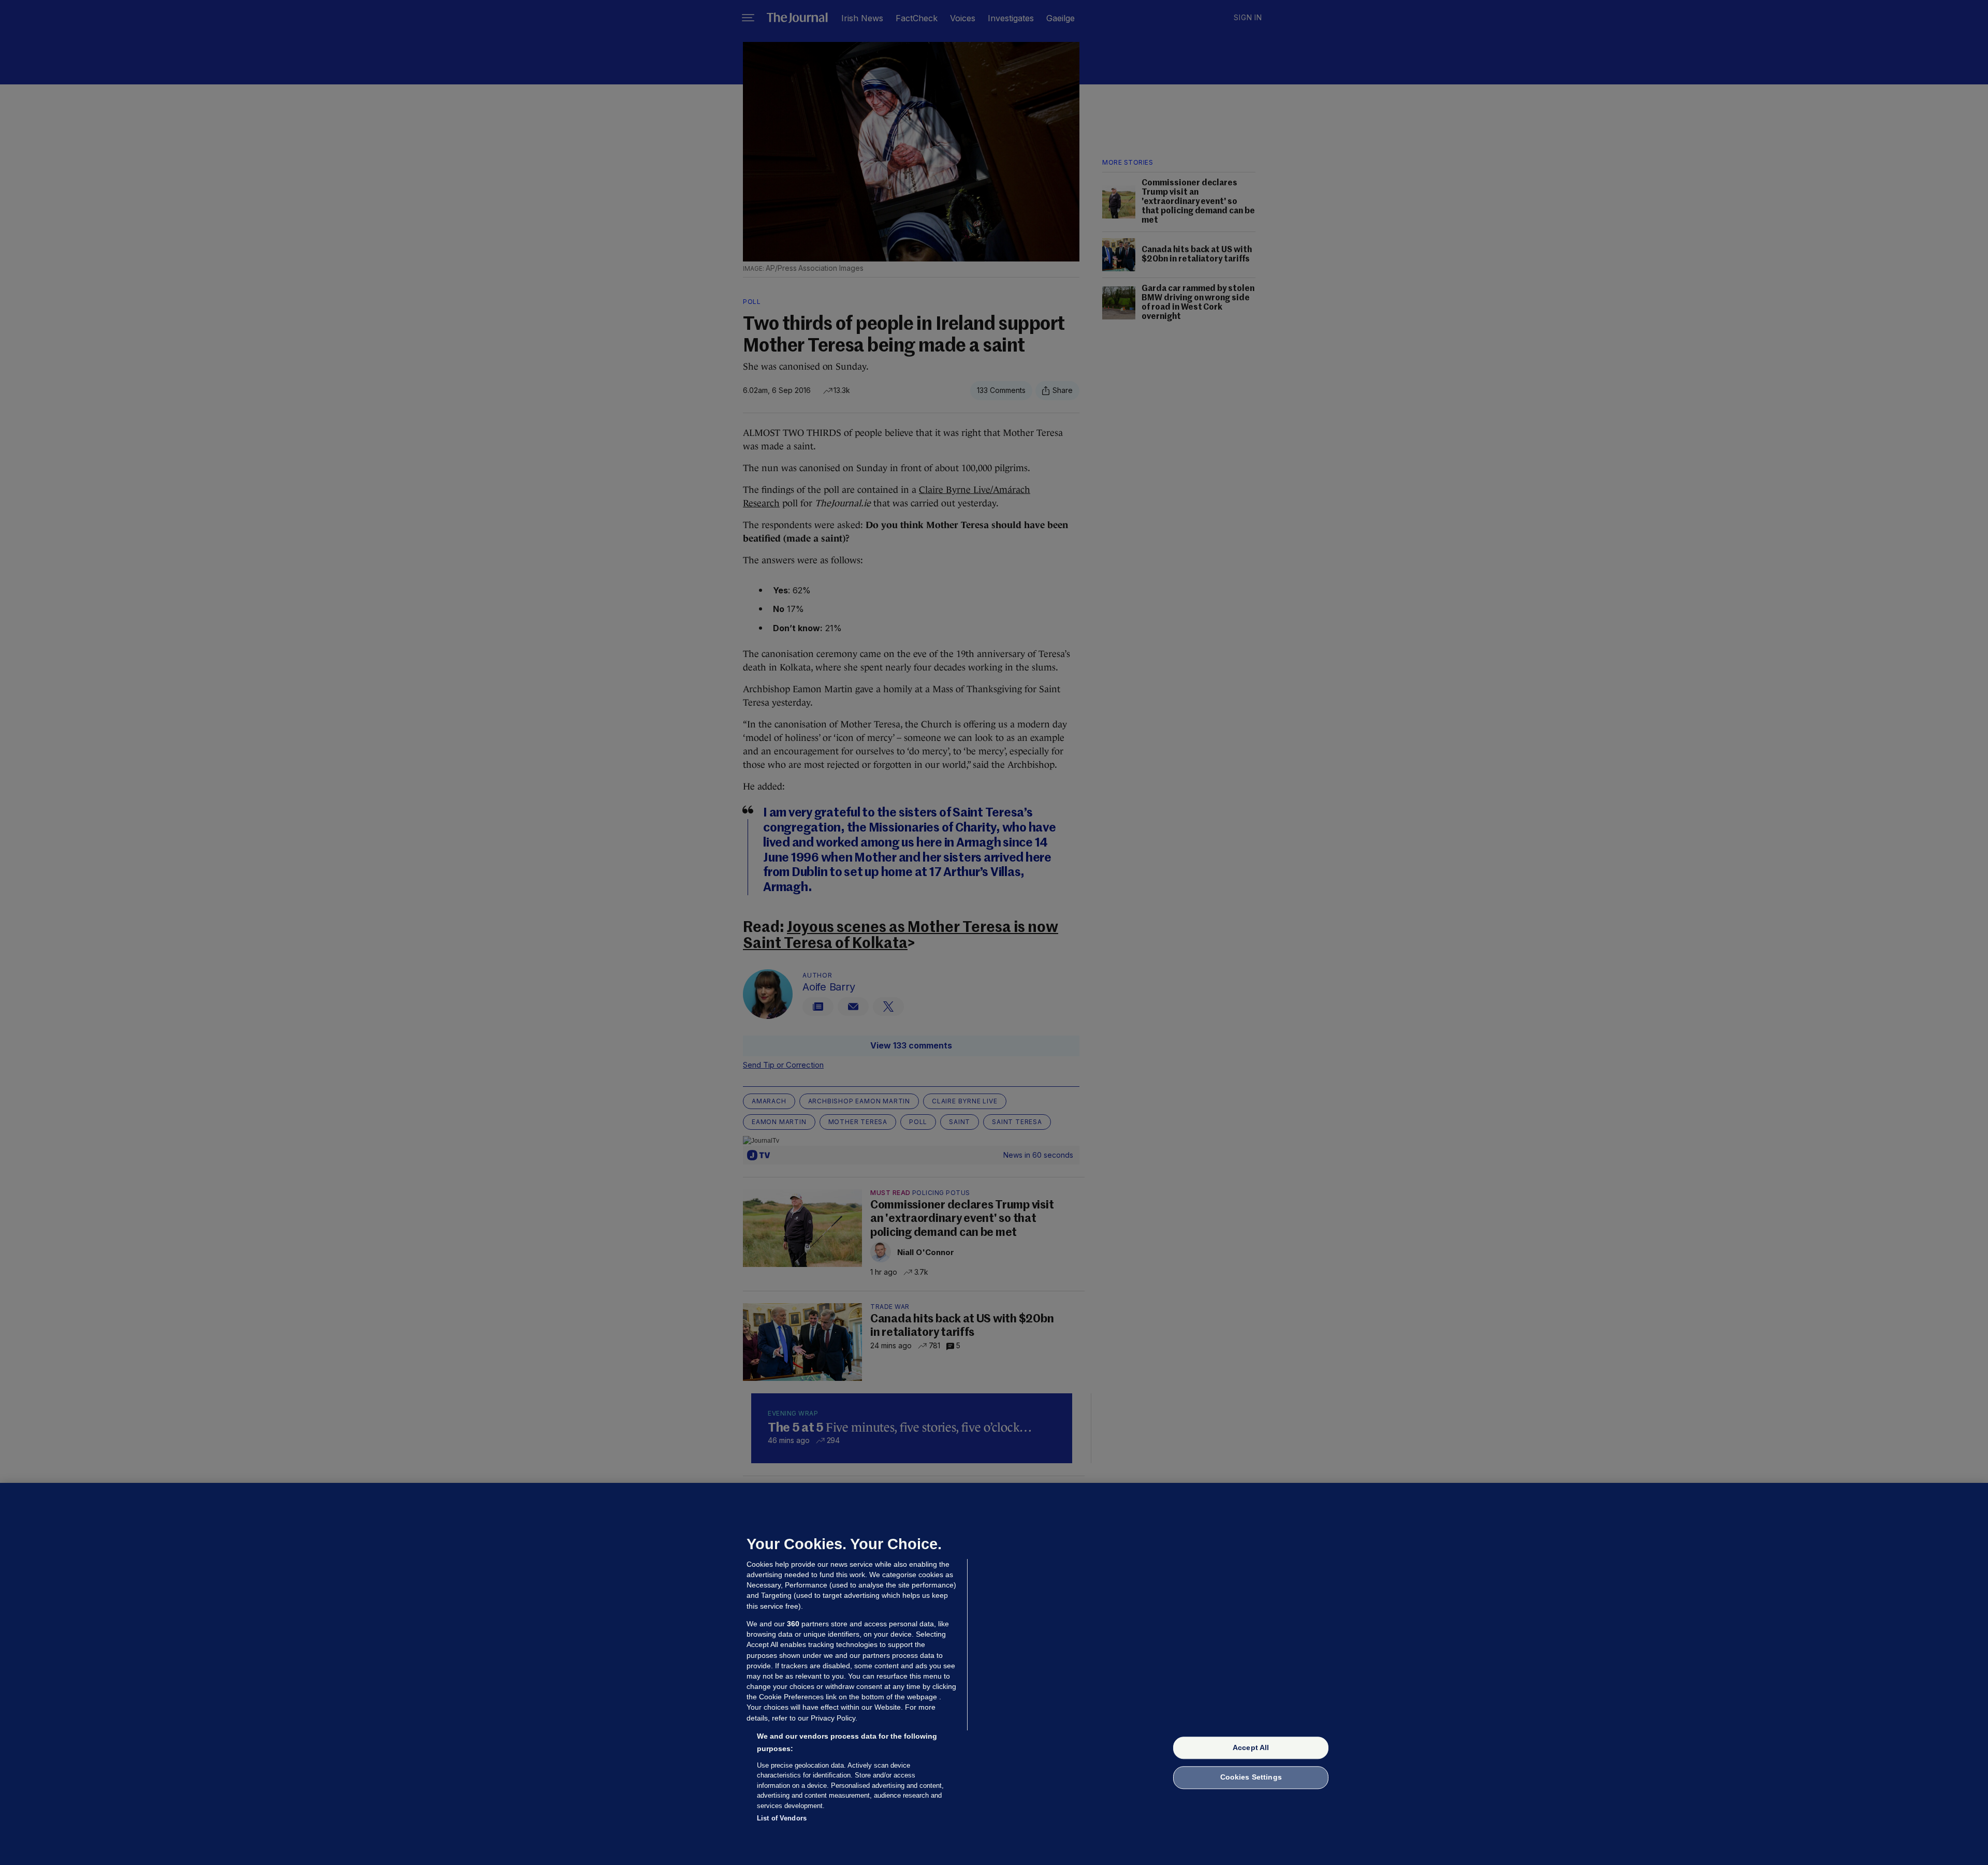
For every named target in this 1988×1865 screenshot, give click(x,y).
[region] (994, 1674)
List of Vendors (782, 1818)
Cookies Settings (1251, 1777)
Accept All (1251, 1747)
